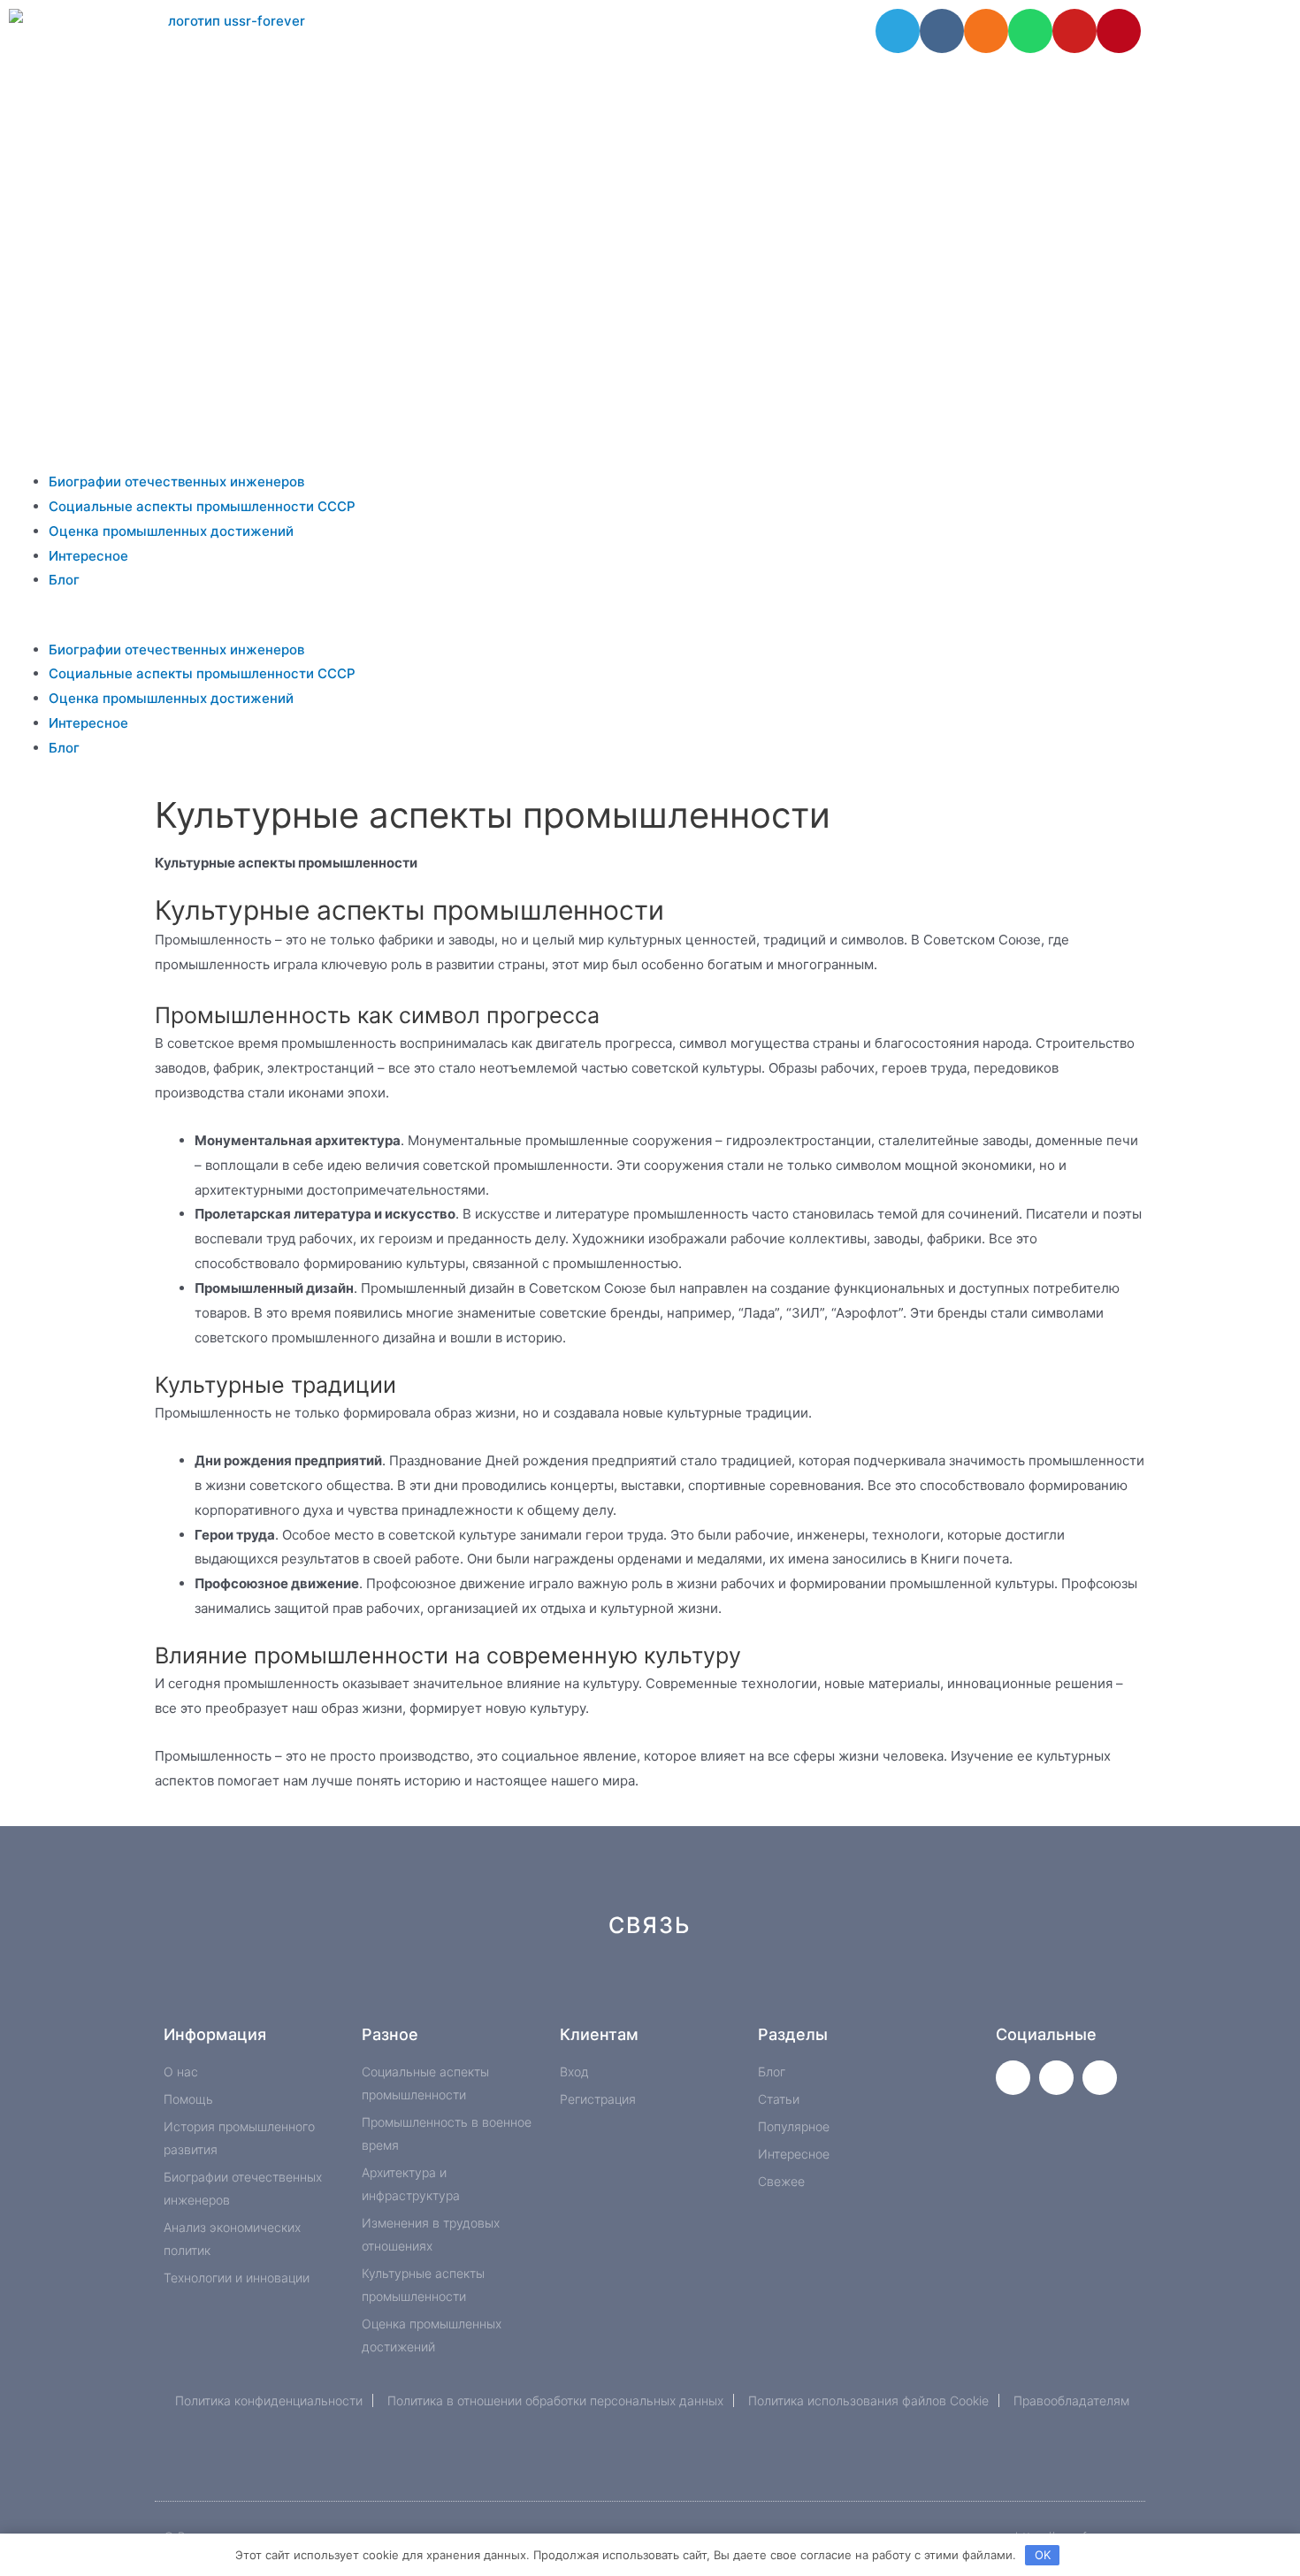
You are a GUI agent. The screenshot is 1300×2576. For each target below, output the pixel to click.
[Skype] (798, 1988)
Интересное (88, 556)
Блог (64, 580)
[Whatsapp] (1030, 31)
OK (1043, 2555)
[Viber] (857, 1988)
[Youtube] (1074, 31)
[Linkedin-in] (739, 1988)
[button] (650, 625)
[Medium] (680, 1988)
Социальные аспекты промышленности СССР (202, 506)
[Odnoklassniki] (986, 31)
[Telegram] (898, 31)
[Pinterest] (1119, 31)
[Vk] (942, 31)
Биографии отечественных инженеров (176, 482)
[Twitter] (1013, 2078)
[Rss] (917, 1988)
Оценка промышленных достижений (171, 531)
